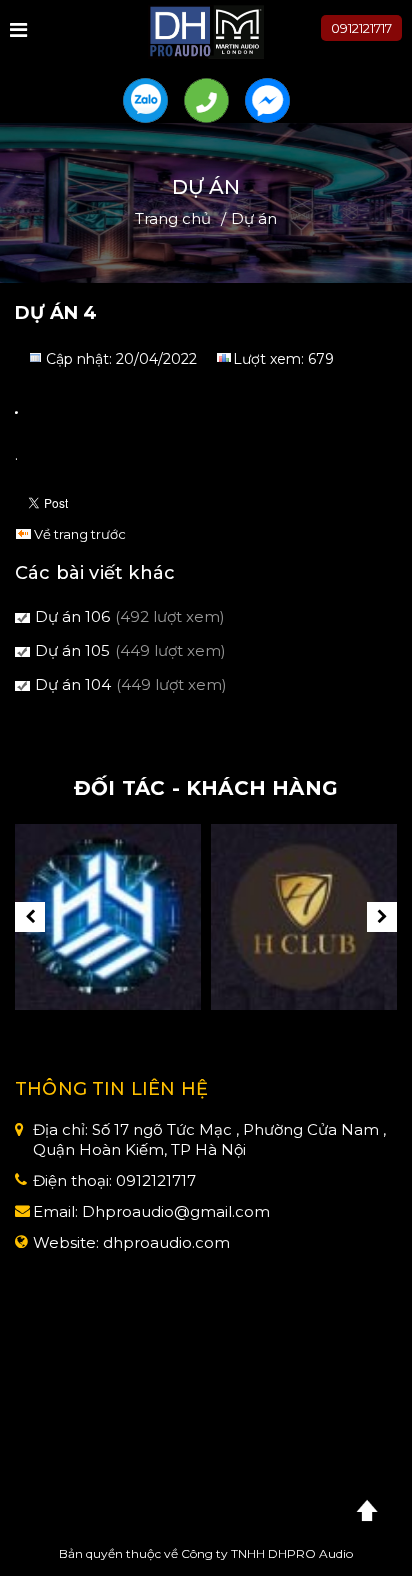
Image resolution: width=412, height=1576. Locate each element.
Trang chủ (173, 218)
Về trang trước (80, 534)
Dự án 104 (73, 684)
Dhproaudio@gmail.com (176, 1211)
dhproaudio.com (166, 1242)
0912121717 (361, 28)
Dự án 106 (72, 616)
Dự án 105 (72, 650)
